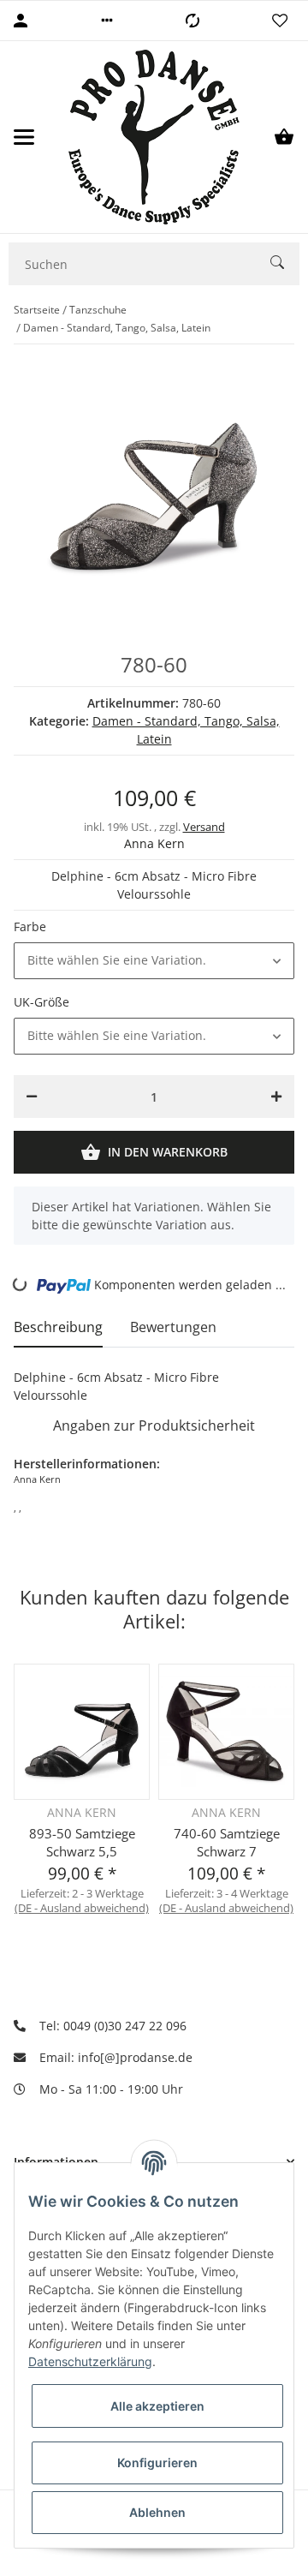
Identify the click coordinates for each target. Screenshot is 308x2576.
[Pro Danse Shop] (154, 137)
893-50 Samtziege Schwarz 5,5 (82, 1842)
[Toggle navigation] (24, 137)
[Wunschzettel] (280, 21)
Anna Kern (154, 843)
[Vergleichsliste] (192, 21)
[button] (107, 21)
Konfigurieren (157, 2462)
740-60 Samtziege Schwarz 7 (227, 1842)
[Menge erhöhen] (276, 1097)
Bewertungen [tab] (173, 1327)
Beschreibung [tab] (58, 1327)
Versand (204, 827)
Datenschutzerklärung (90, 2361)
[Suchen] (285, 264)
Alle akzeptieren (157, 2406)
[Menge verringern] (32, 1097)
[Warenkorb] (284, 137)
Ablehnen (157, 2512)
